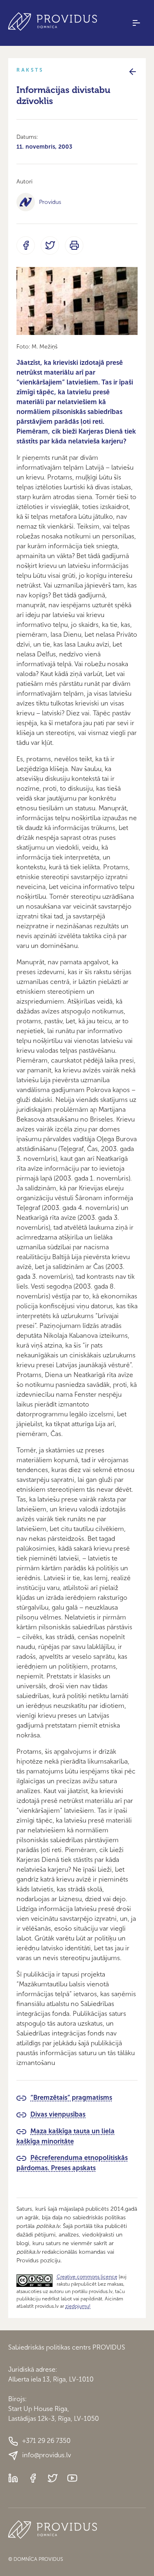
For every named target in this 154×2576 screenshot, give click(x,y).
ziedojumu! (78, 2306)
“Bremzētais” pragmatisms (71, 2098)
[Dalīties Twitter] (50, 245)
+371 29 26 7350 (46, 2441)
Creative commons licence (87, 2277)
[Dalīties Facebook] (26, 245)
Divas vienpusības (58, 2114)
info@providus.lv (47, 2455)
